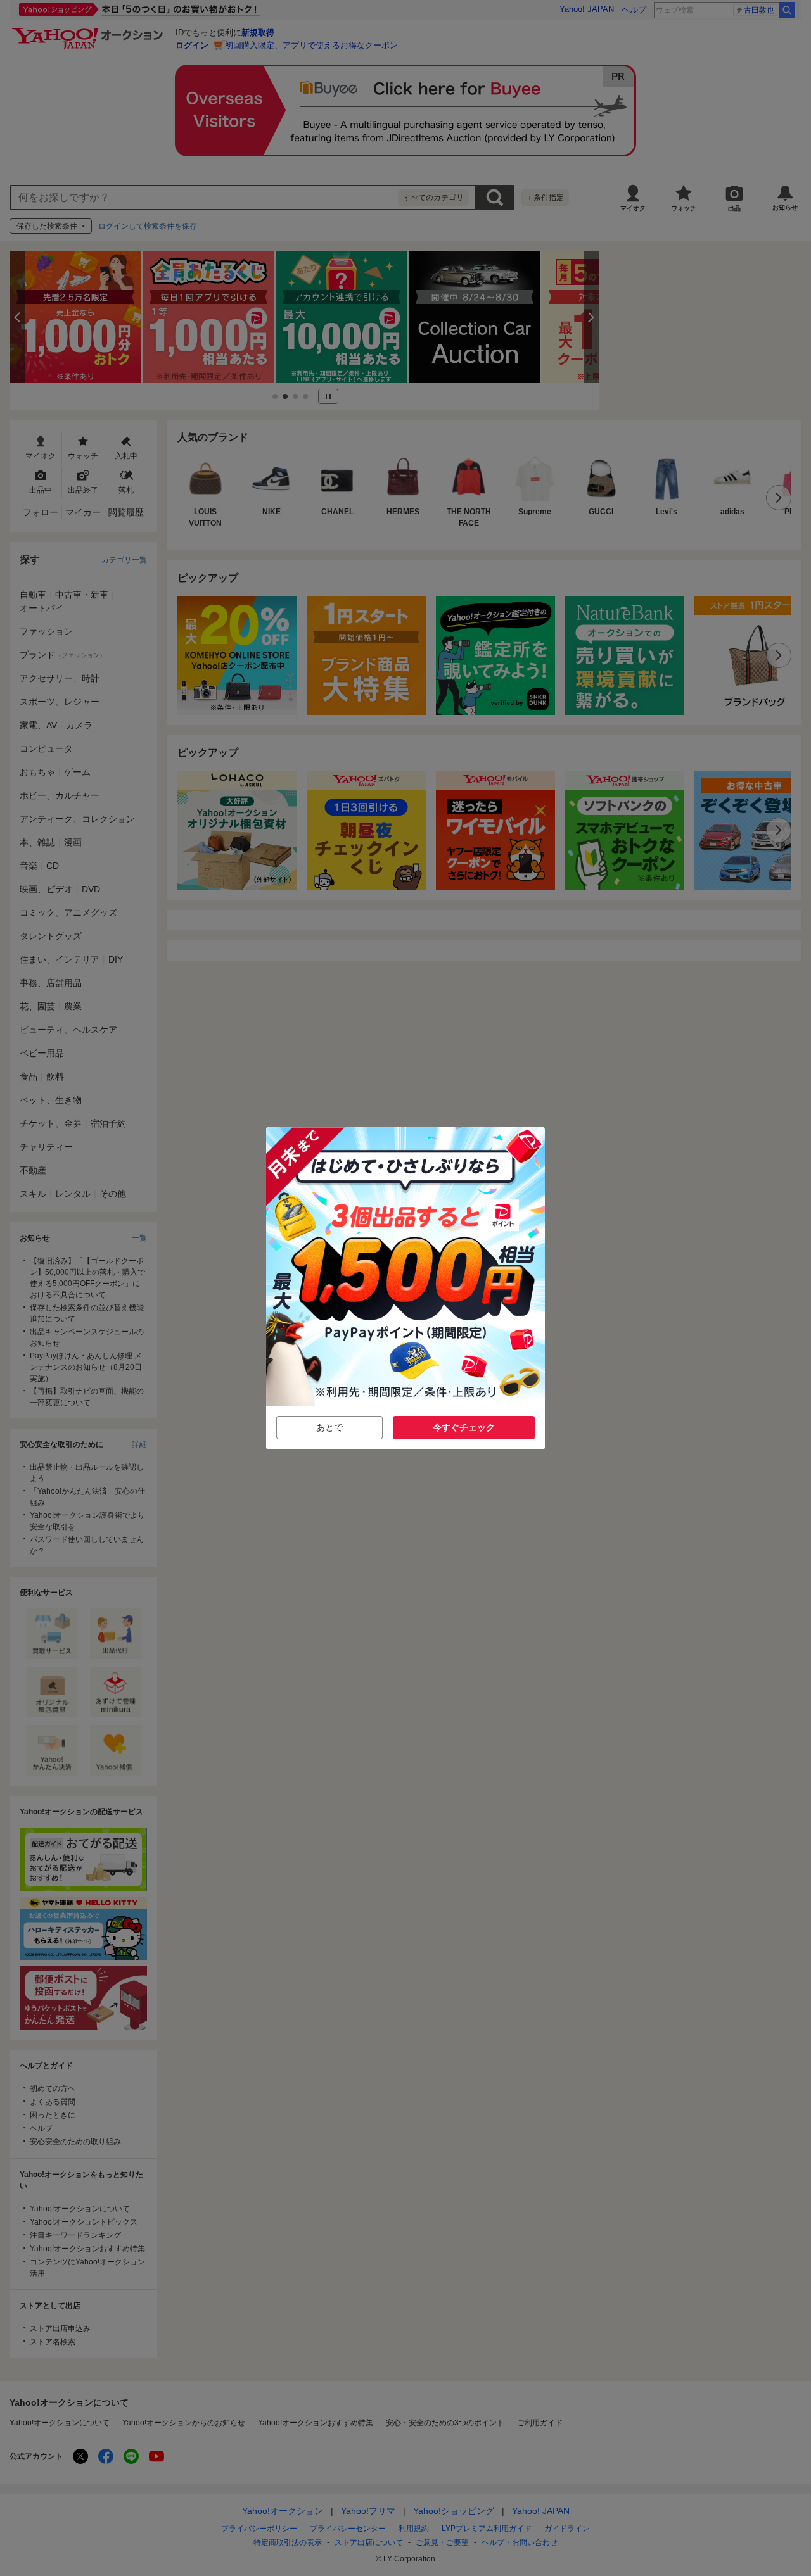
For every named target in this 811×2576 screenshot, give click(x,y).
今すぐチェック (464, 1427)
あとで (329, 1427)
